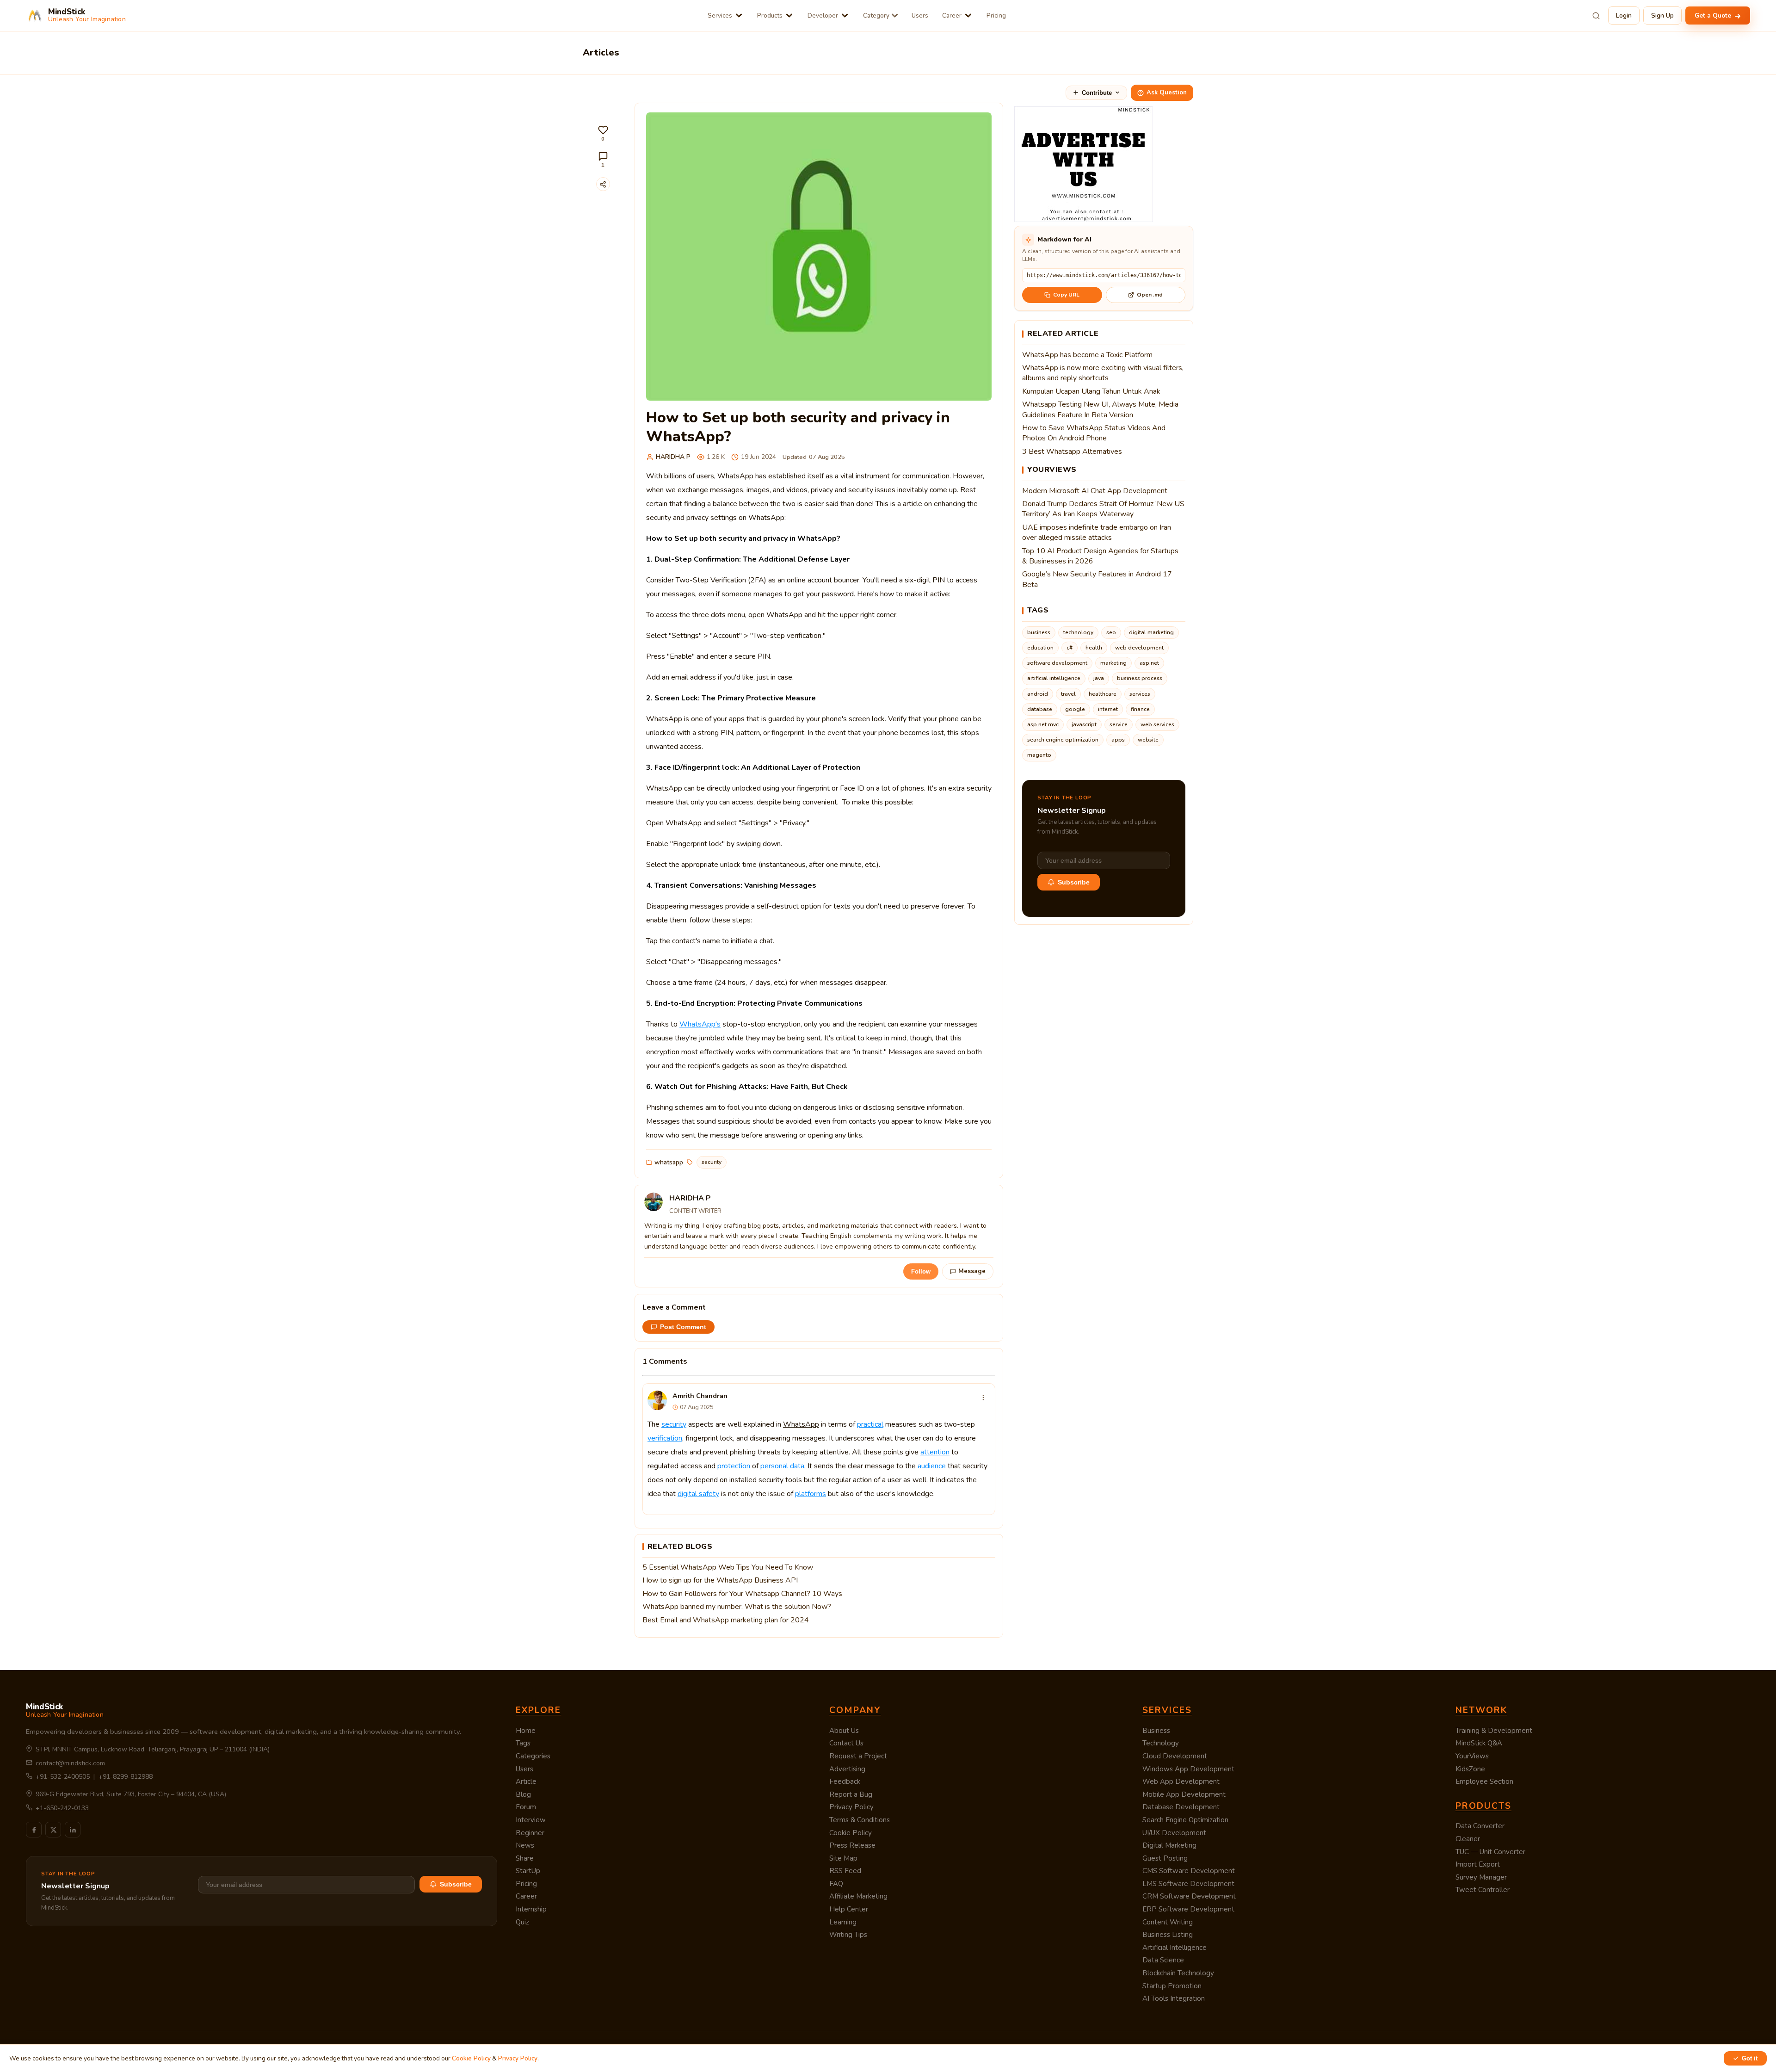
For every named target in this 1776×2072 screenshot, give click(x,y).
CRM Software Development (1189, 1896)
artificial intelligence (1054, 678)
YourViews (1472, 1756)
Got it (1750, 2058)
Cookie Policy (851, 1833)
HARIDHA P (673, 457)
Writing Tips (848, 1935)
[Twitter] (53, 1830)
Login (1624, 15)
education (1040, 648)
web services (1157, 724)
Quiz (522, 1922)
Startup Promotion (1172, 1986)
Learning (843, 1922)
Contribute (1097, 93)
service (1119, 724)
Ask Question (1167, 93)
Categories (533, 1756)
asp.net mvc (1043, 724)
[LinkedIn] (73, 1830)
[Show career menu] (968, 15)
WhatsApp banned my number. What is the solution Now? (737, 1607)
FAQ (836, 1884)
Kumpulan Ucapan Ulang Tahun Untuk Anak (1091, 391)
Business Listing (1168, 1935)
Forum (526, 1807)
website (1148, 740)
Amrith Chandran (700, 1396)
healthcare (1103, 694)
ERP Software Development (1188, 1909)
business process (1140, 678)
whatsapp (669, 1162)
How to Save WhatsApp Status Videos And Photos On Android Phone (1094, 433)
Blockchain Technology (1178, 1973)
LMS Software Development (1188, 1884)
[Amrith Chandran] (657, 1400)
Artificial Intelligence (1175, 1948)
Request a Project (858, 1756)
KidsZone (1470, 1769)
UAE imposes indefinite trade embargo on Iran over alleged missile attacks (1097, 532)
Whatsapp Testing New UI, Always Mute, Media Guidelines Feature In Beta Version (1100, 409)
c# (1070, 648)
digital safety (698, 1494)
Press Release (852, 1845)
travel (1068, 694)
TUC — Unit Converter (1490, 1852)
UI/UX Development (1174, 1833)
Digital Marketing (1169, 1845)
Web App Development (1181, 1781)
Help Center (849, 1909)
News (525, 1845)
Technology (1161, 1743)
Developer (823, 15)
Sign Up (1662, 15)
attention (935, 1452)
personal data (782, 1466)
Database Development (1181, 1807)
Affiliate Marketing (858, 1896)
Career (952, 15)
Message (972, 1271)
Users (920, 15)
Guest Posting (1165, 1858)
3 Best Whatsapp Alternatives (1072, 452)
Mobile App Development (1184, 1794)
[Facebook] (34, 1830)
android (1038, 694)
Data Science (1163, 1960)
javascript (1084, 724)
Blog (523, 1794)
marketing (1113, 663)
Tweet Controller (1483, 1890)
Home (526, 1731)
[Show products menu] (789, 15)
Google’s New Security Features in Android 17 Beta (1097, 579)
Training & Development (1494, 1731)
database (1040, 709)
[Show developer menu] (845, 15)
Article (526, 1781)
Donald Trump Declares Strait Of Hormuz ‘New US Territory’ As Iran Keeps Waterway (1103, 509)
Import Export (1478, 1864)
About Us (844, 1731)
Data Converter (1480, 1826)
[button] (603, 133)
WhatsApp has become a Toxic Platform (1087, 355)
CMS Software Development (1189, 1871)
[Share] (603, 184)
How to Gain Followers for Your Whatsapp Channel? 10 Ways (742, 1594)
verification (665, 1438)
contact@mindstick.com (70, 1763)
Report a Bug (851, 1794)
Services (720, 15)
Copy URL (1066, 295)
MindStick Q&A (1479, 1743)
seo (1111, 632)
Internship (531, 1909)
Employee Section (1484, 1781)
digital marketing (1151, 632)
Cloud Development (1175, 1756)
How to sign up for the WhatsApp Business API (720, 1580)
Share (525, 1858)
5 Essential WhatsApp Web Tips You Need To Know (728, 1567)
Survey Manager (1481, 1877)
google (1075, 709)
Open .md (1150, 295)
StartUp (528, 1871)
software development (1057, 663)
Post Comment (683, 1327)
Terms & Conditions (860, 1820)
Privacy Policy (851, 1807)
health (1094, 648)
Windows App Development (1188, 1769)
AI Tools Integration (1174, 1998)
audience (932, 1466)
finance (1140, 709)
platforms (811, 1494)
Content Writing (1168, 1922)
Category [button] (876, 15)
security (712, 1162)
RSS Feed (845, 1871)
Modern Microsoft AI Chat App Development (1095, 491)
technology (1078, 632)
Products (770, 15)
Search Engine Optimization (1185, 1820)
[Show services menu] (739, 15)
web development (1139, 648)
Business (1156, 1731)
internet (1108, 709)
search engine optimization (1063, 740)
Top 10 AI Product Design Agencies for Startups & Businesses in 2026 (1100, 556)
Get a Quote (1714, 15)
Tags (523, 1743)
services (1140, 694)
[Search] (1596, 16)
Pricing (996, 15)
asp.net (1149, 663)
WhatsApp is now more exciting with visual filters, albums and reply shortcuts (1103, 373)
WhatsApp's (700, 1024)
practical (870, 1424)
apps (1118, 740)
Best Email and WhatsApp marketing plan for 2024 (726, 1620)
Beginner (530, 1833)
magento (1039, 755)
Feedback (845, 1781)
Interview (531, 1820)
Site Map (843, 1858)
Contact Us (846, 1743)
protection (734, 1466)
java (1099, 678)
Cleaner (1468, 1839)
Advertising (847, 1769)
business (1039, 632)
